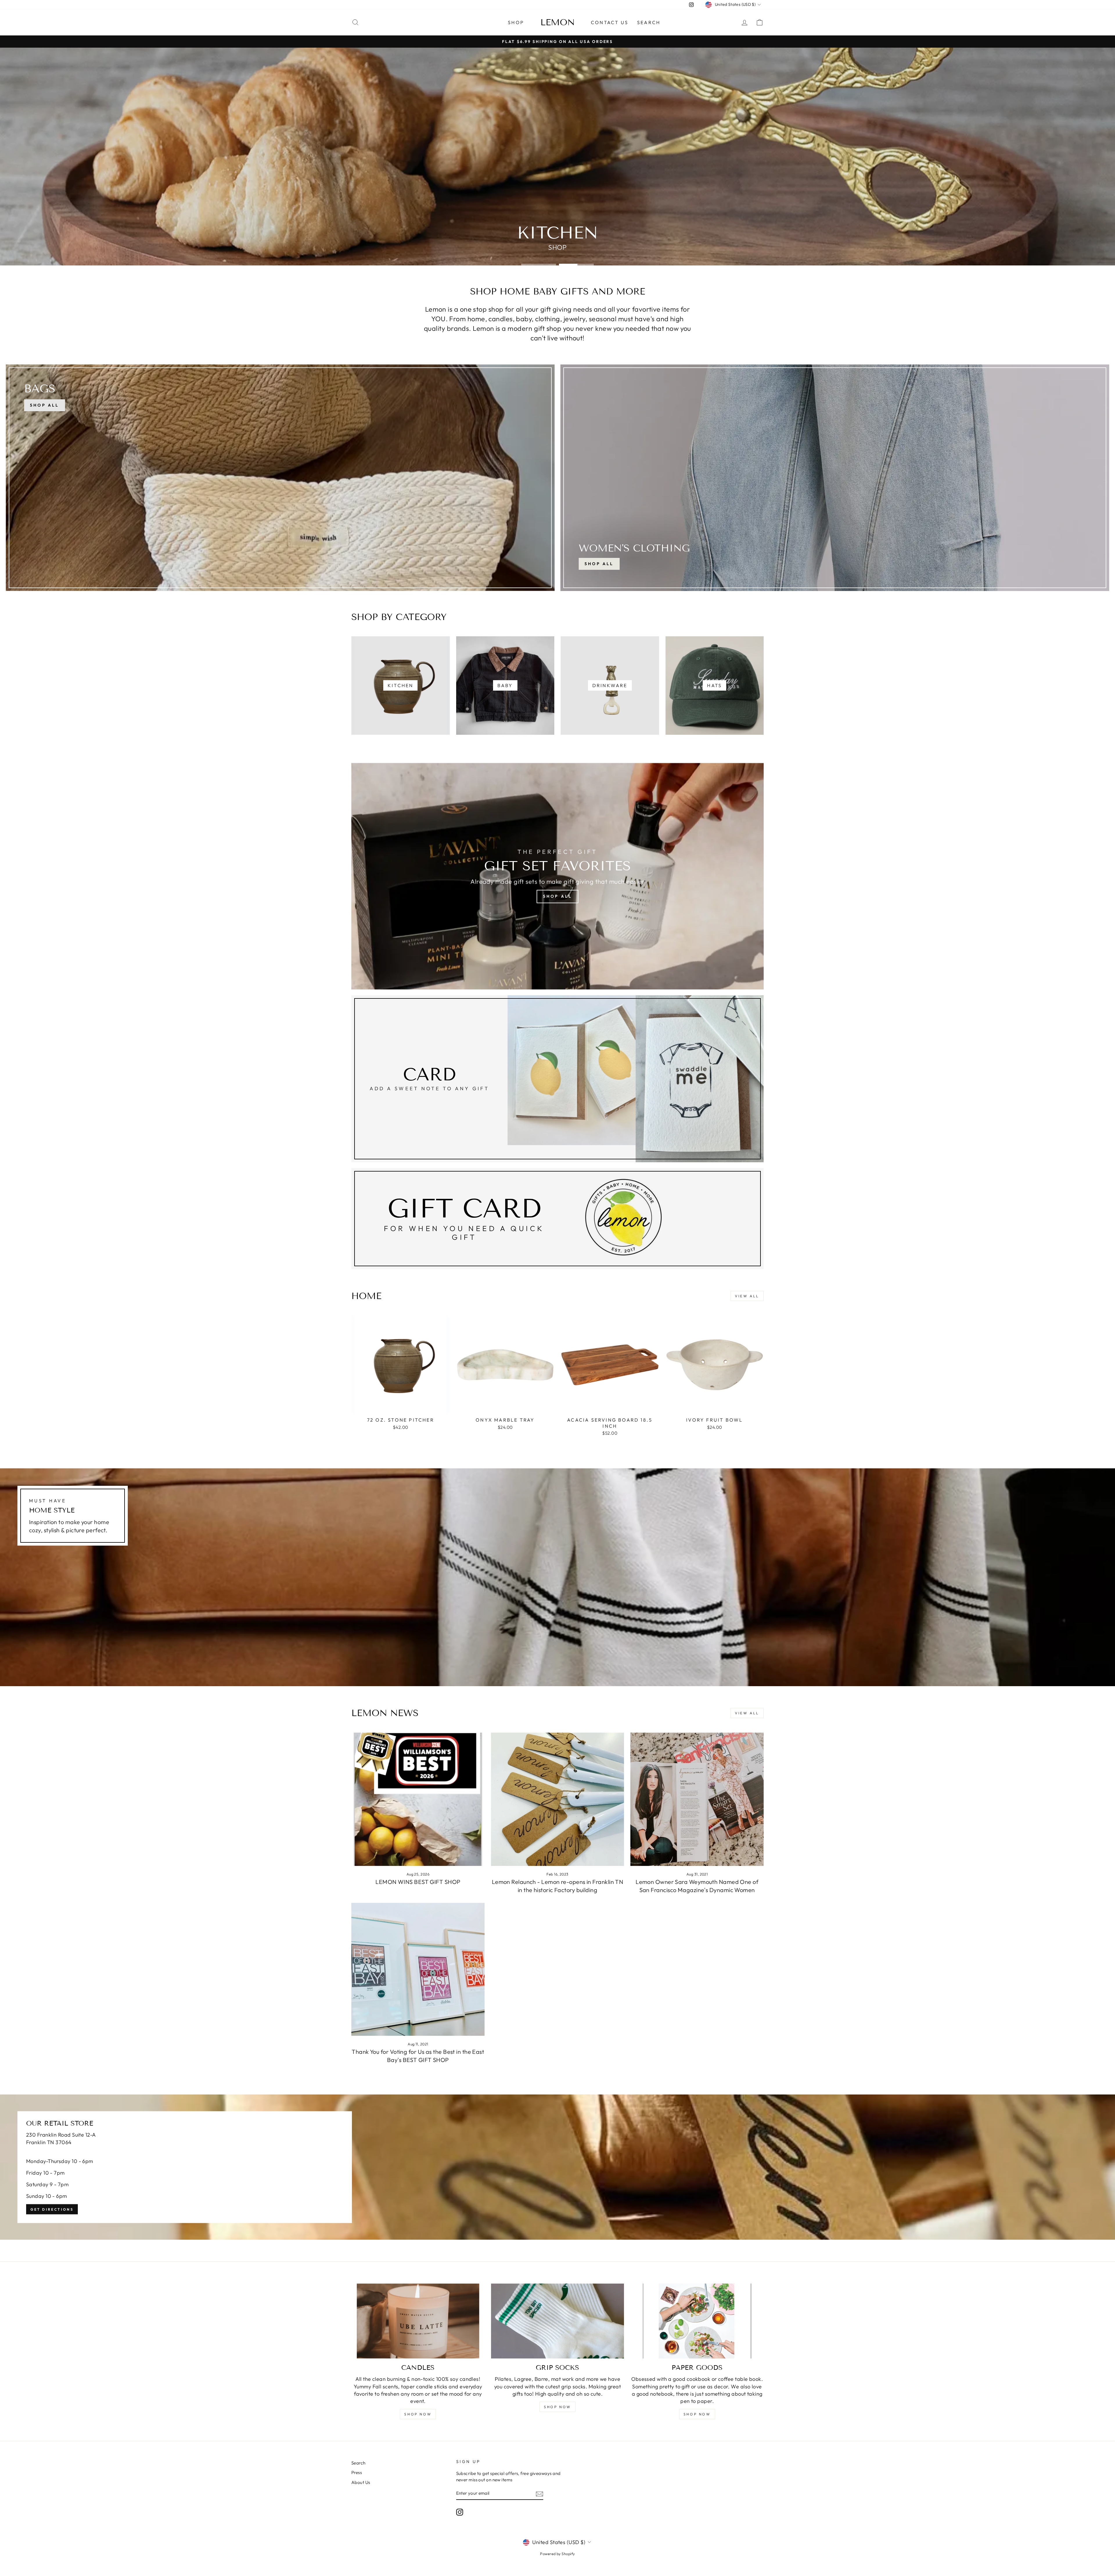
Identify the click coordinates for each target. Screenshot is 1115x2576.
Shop (516, 22)
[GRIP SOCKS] (558, 2321)
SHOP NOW (418, 2414)
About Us (361, 2482)
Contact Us (610, 22)
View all (747, 1296)
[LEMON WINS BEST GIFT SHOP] (418, 1799)
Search (649, 22)
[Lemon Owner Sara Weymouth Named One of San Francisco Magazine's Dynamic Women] (697, 1799)
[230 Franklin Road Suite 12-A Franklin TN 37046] (557, 2167)
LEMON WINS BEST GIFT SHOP (418, 1882)
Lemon (558, 22)
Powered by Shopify (557, 2554)
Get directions (52, 2209)
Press (357, 2472)
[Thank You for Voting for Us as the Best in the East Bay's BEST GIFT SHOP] (418, 1969)
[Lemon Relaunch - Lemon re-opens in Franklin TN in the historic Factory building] (558, 1799)
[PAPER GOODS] (697, 2321)
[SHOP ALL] (280, 478)
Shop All (599, 564)
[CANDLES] (418, 2321)
